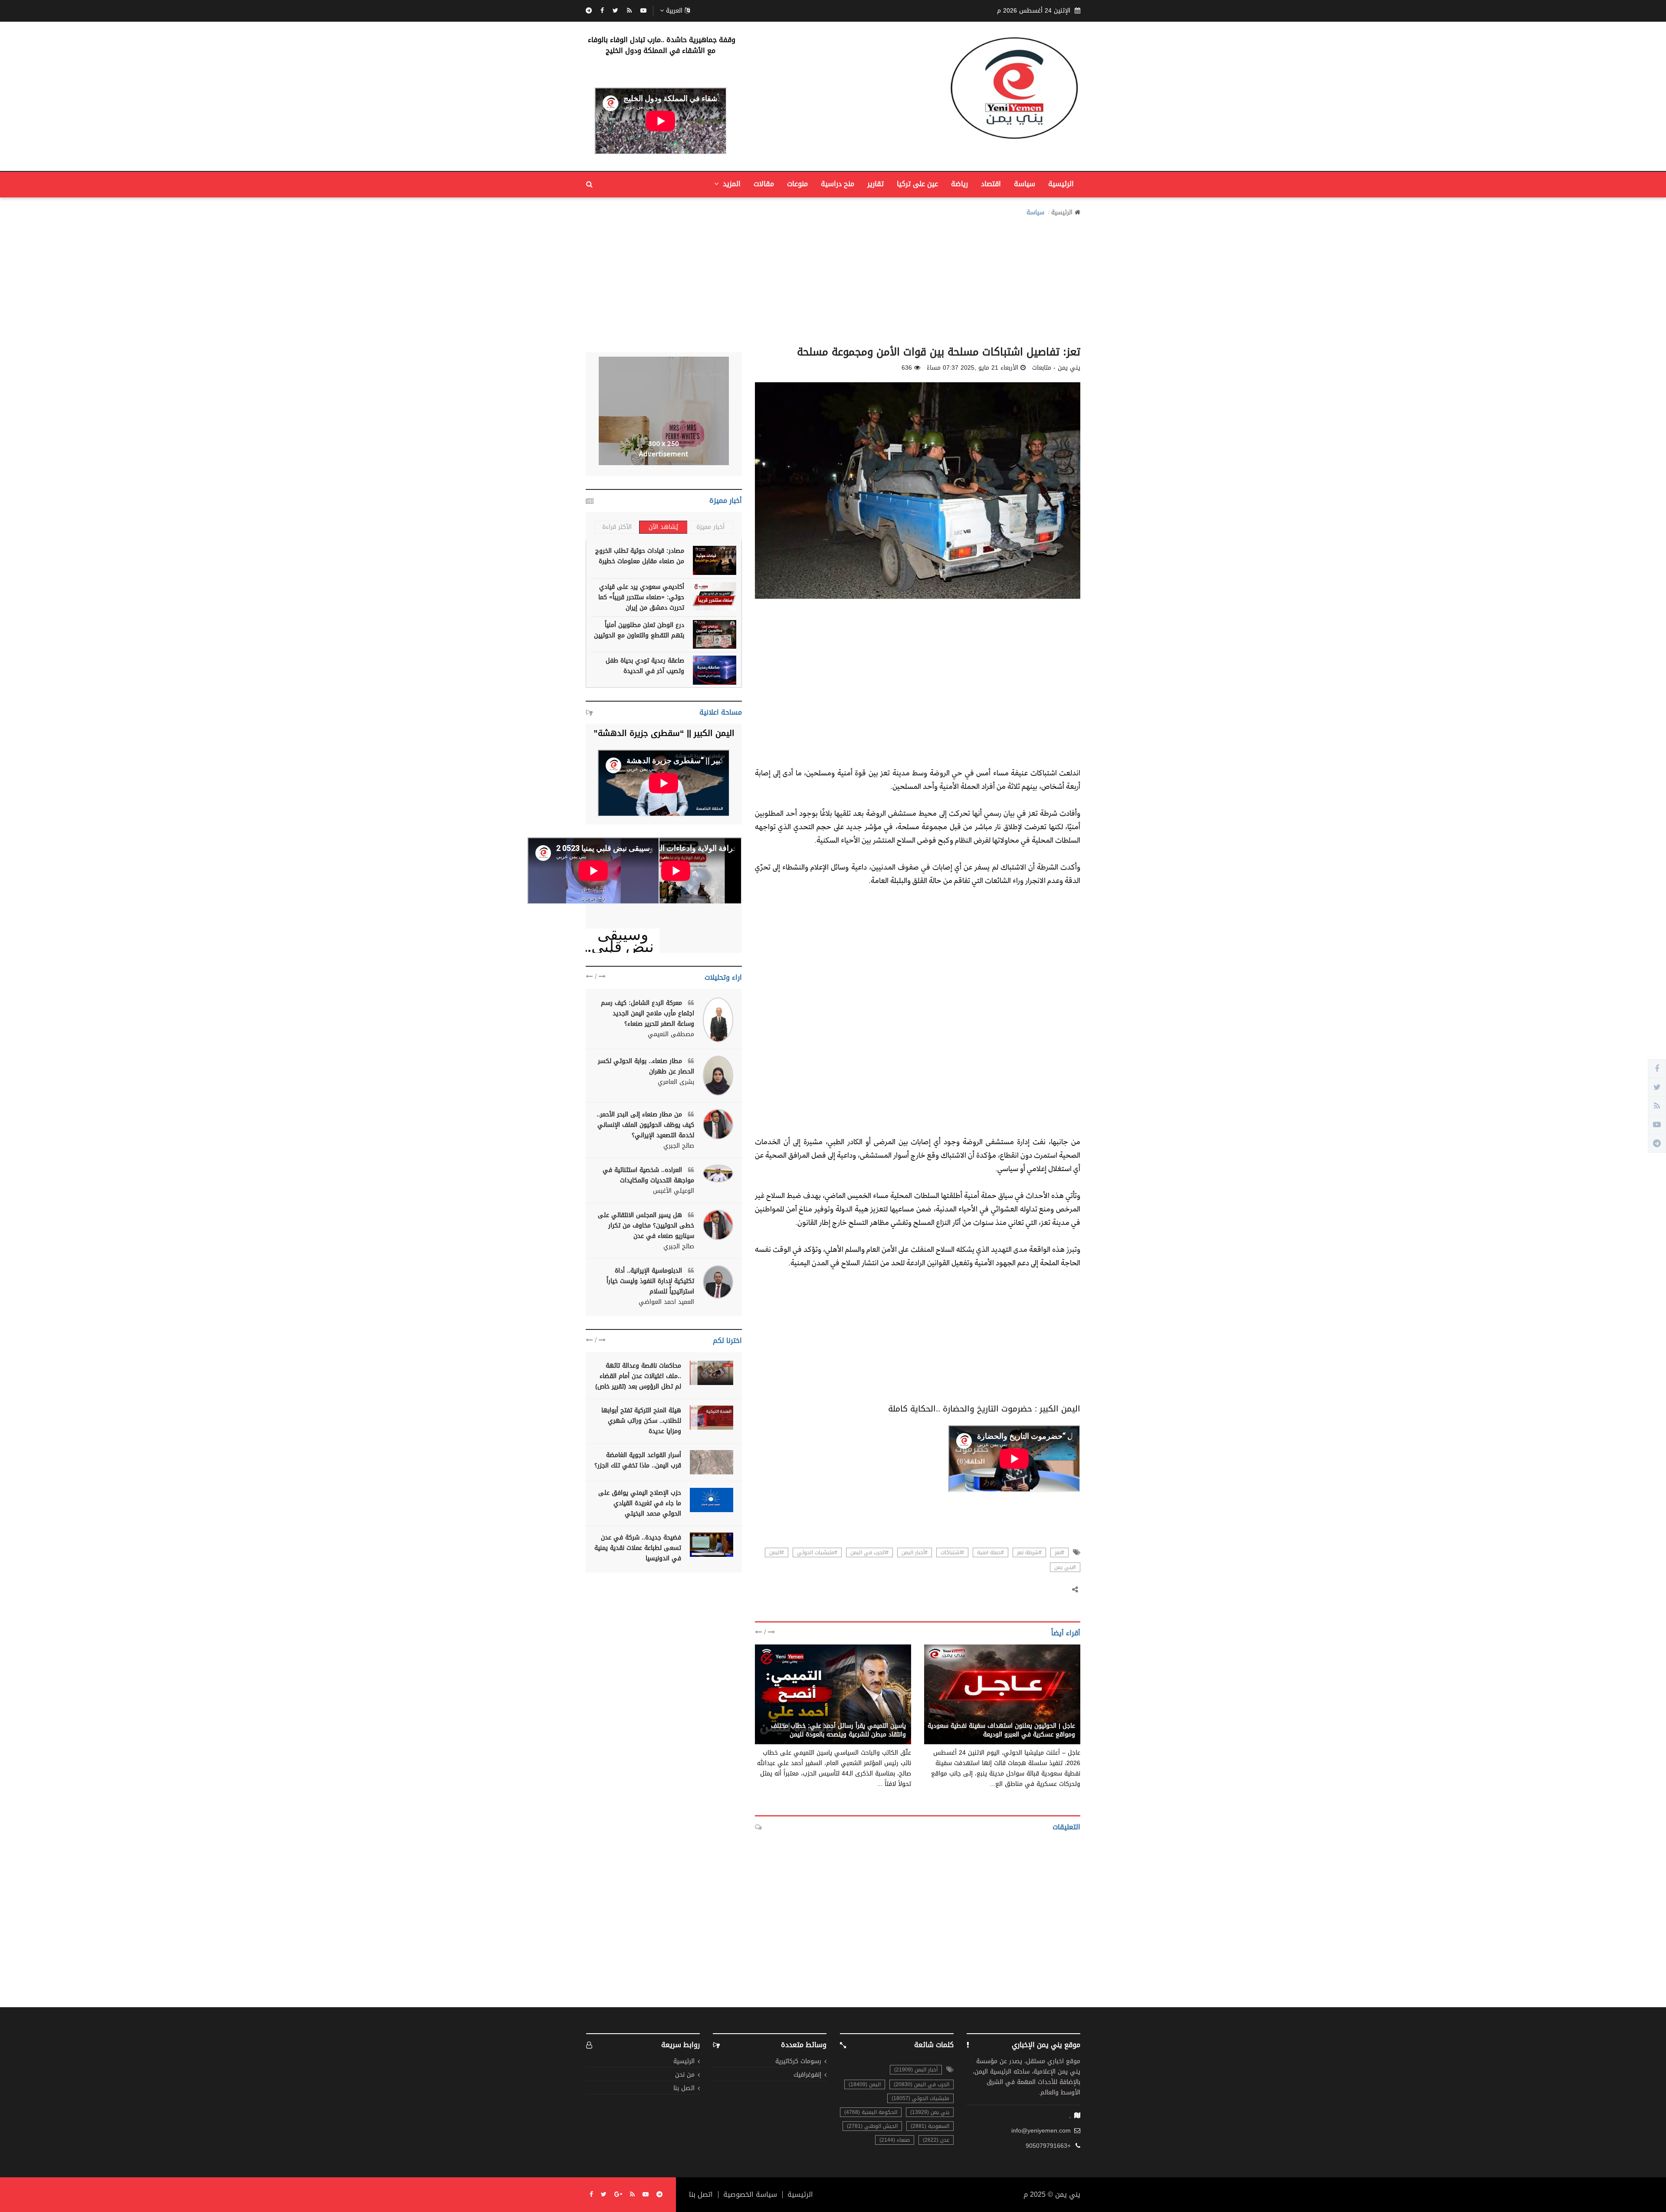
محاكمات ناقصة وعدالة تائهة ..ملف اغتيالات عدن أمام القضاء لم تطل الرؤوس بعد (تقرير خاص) (638, 1376)
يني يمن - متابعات (1051, 1716)
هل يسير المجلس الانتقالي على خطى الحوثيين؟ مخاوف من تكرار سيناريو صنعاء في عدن (646, 1226)
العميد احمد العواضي (666, 1302)
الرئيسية (1061, 184)
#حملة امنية (990, 1552)
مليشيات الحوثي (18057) (920, 2098)
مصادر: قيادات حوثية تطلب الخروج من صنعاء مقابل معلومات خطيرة (640, 556)
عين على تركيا (917, 184)
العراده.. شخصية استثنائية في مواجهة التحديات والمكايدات (648, 1175)
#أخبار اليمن (915, 1552)
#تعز (1059, 1552)
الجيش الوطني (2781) (872, 2126)
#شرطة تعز (1029, 1552)
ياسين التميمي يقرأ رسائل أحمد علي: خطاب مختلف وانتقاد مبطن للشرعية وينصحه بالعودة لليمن (838, 1730)
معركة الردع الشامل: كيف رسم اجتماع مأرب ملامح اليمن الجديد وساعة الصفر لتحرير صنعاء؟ (648, 1013)
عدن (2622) (936, 2140)
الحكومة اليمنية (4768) (871, 2112)
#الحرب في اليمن (869, 1552)
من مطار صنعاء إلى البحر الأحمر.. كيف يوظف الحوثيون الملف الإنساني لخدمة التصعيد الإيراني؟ (645, 1125)
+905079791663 (1048, 2146)
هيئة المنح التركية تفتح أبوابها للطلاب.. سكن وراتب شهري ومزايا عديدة (641, 1421)
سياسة (1025, 184)
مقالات (764, 184)
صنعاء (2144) (895, 2140)
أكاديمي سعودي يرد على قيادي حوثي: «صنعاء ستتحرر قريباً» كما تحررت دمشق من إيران (641, 597)
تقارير (876, 184)
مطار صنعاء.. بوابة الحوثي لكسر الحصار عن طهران (646, 1066)
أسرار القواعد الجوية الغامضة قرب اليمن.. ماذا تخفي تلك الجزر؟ (638, 1460)
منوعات (797, 184)
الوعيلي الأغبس (674, 1191)
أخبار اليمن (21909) (916, 2070)
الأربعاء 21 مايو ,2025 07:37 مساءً (972, 368)
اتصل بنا (684, 2089)
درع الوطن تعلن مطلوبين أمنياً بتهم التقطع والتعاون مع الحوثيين (639, 630)
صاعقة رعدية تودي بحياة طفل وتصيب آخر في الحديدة (645, 666)
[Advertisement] (833, 279)
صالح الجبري (679, 1146)
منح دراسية (838, 184)
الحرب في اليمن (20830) (922, 2084)
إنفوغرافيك (807, 2075)
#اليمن (777, 1552)
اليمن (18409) (865, 2084)
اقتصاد (991, 184)
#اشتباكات (952, 1552)
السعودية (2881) (930, 2126)
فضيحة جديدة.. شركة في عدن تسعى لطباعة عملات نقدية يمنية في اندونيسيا (638, 1548)
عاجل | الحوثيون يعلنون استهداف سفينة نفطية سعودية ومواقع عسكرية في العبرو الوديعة (1001, 1730)
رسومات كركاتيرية (798, 2062)
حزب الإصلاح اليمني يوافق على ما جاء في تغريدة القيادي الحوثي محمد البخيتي (640, 1503)
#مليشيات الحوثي (817, 1552)
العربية (674, 11)
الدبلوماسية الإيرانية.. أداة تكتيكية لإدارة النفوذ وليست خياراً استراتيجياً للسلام (650, 1281)
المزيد (731, 184)
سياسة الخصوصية (750, 2195)
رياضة (959, 184)
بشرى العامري (676, 1082)
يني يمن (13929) (930, 2112)
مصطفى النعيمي (671, 1034)
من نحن (685, 2075)
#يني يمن (1065, 1567)
